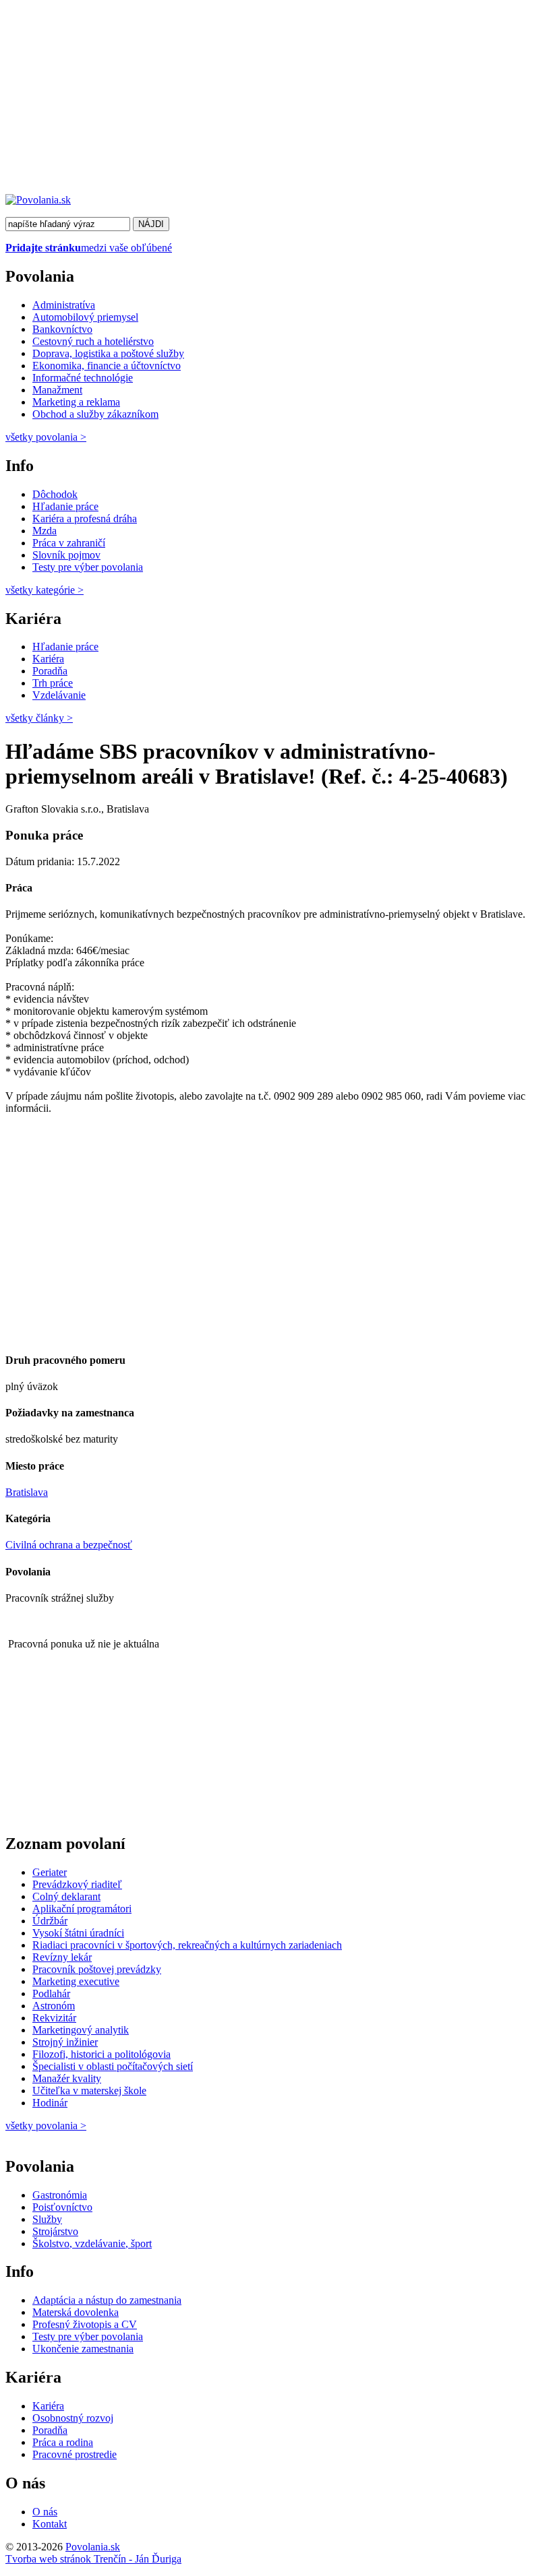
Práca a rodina (63, 2442)
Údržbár (50, 1921)
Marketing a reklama (76, 402)
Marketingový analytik (81, 2030)
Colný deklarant (66, 1896)
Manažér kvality (67, 2078)
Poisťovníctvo (62, 2207)
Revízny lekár (62, 1957)
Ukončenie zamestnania (83, 2349)
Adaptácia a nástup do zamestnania (107, 2300)
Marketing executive (76, 1981)
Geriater (50, 1872)
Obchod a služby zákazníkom (95, 414)
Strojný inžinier (65, 2042)
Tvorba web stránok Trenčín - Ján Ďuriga (93, 2559)
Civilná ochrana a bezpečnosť (69, 1545)
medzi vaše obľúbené (89, 248)
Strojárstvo (55, 2231)
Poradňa (50, 671)
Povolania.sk (93, 2547)
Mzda (45, 531)
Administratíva (64, 305)
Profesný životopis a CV (85, 2324)
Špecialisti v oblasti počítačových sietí (113, 2066)
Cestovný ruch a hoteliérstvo (93, 341)
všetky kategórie (45, 590)
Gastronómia (60, 2195)
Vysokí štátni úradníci (78, 1933)
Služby (47, 2219)
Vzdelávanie (59, 695)
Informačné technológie (83, 378)
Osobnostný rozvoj (73, 2418)
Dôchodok (55, 494)
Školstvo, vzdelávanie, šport (92, 2243)
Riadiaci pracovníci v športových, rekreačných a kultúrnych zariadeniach (187, 1945)
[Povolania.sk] (38, 200)
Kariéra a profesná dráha (85, 519)
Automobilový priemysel (85, 317)
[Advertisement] (276, 100)
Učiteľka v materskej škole (89, 2091)
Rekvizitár (54, 2018)
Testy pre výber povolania (88, 567)
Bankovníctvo (62, 329)
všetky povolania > (46, 2126)
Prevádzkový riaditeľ (77, 1884)
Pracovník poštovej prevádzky (97, 1969)
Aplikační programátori (82, 1909)
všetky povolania (46, 437)
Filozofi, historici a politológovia (101, 2054)
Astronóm (54, 2006)
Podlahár (51, 1993)
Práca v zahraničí (69, 543)
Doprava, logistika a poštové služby (108, 353)
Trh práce (53, 683)
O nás (45, 2512)
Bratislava (27, 1492)
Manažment (57, 390)
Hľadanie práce (65, 506)
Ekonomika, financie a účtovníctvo (107, 366)
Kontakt (50, 2524)
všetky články (39, 718)
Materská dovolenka (76, 2312)
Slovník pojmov (66, 555)
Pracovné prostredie (75, 2454)
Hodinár (50, 2103)
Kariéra (48, 659)
